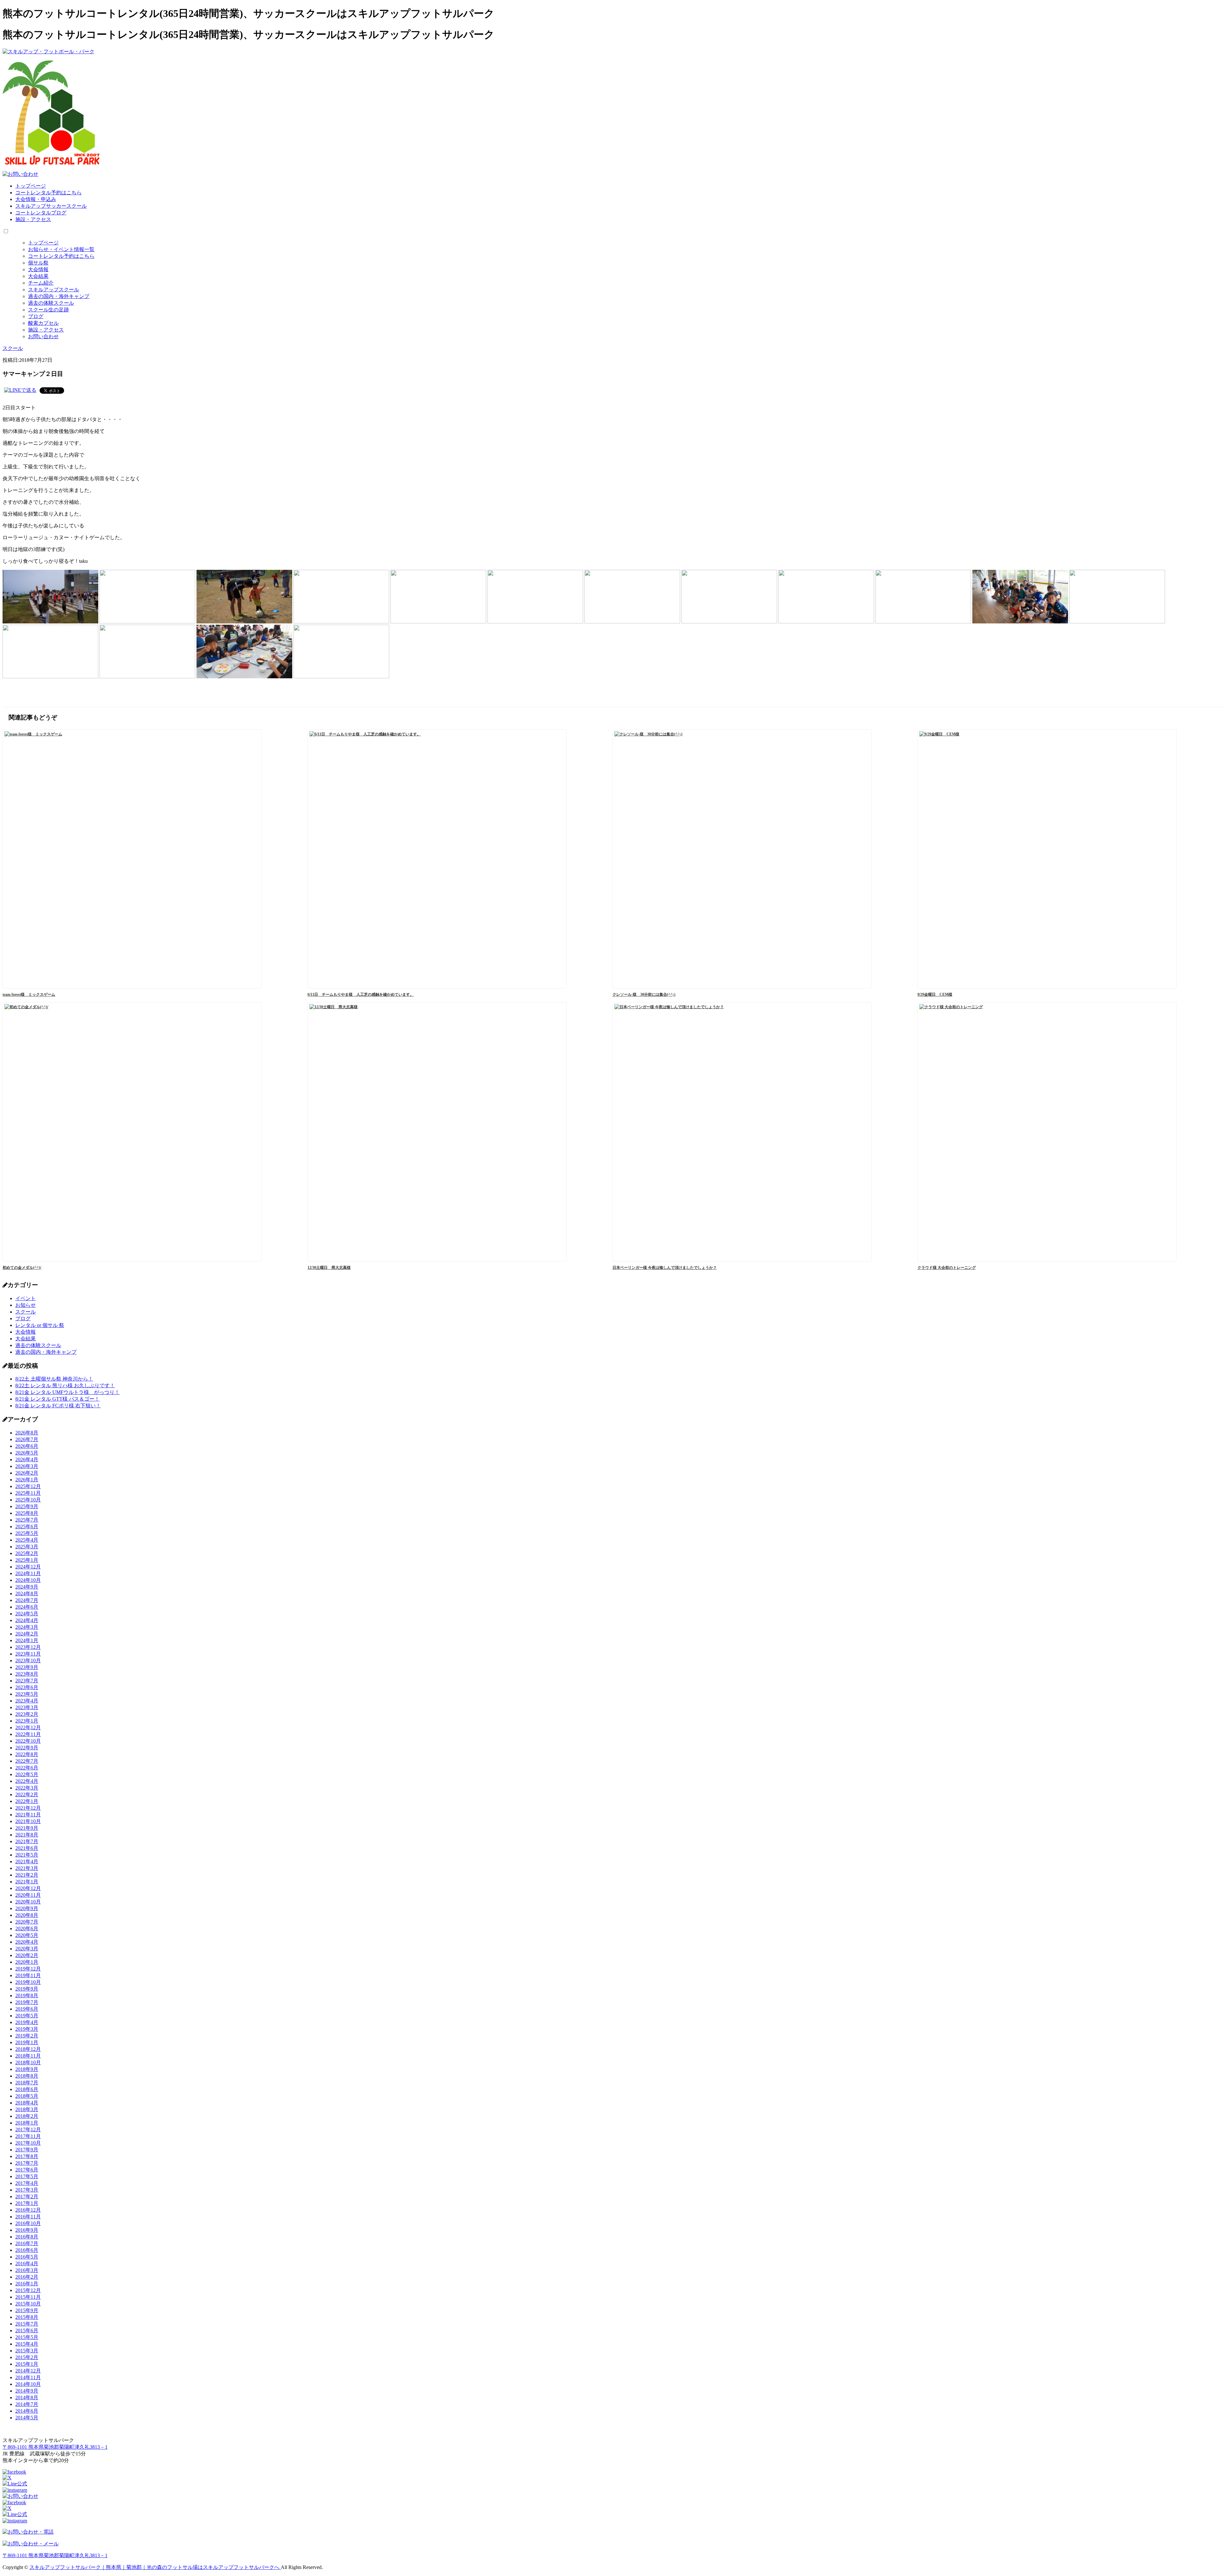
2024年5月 (27, 1614)
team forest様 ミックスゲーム (29, 994)
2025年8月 (27, 1513)
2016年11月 (28, 2217)
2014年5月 (27, 2418)
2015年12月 (28, 2290)
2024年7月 (27, 1600)
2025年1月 (27, 1560)
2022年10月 (28, 1741)
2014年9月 (27, 2391)
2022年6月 (27, 1768)
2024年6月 (27, 1607)
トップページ (31, 186)
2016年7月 (27, 2243)
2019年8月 (27, 1995)
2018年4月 (27, 2103)
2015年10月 (28, 2304)
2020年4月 (27, 1942)
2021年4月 (27, 1861)
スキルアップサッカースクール (51, 206)
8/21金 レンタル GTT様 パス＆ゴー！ (57, 1399)
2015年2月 (27, 2357)
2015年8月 (27, 2317)
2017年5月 (27, 2176)
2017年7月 (27, 2163)
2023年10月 (28, 1660)
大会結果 (38, 276)
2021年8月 (27, 1835)
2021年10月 (28, 1821)
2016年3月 (27, 2270)
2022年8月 (27, 1754)
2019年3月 (27, 2029)
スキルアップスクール (54, 290)
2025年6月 (27, 1526)
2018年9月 (27, 2069)
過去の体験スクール (51, 303)
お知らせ (26, 1305)
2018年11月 (28, 2056)
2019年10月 (28, 1982)
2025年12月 (28, 1486)
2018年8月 (27, 2076)
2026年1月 (27, 1480)
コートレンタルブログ (41, 213)
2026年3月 (27, 1466)
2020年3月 (27, 1949)
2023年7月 (27, 1681)
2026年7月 (27, 1439)
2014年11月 (28, 2377)
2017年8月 (27, 2156)
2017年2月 (27, 2196)
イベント (26, 1298)
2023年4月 (27, 1701)
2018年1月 (27, 2123)
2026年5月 (27, 1453)
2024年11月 (28, 1573)
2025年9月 (27, 1506)
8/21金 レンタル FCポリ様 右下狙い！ (58, 1406)
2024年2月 (27, 1634)
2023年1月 (27, 1721)
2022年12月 (28, 1727)
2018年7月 (27, 2083)
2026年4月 (27, 1459)
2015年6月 (27, 2330)
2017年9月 (27, 2150)
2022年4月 (27, 1781)
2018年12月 (28, 2049)
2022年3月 (27, 1788)
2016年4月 (27, 2263)
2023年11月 (28, 1654)
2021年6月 (27, 1848)
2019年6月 (27, 2009)
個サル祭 (38, 263)
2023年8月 (27, 1674)
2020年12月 (28, 1888)
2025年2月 (27, 1553)
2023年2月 (27, 1714)
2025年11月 (28, 1493)
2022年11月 (28, 1734)
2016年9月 (27, 2230)
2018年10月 (28, 2062)
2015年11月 (28, 2297)
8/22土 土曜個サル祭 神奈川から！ (54, 1379)
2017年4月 (27, 2183)
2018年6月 (27, 2089)
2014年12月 (28, 2371)
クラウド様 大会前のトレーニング (947, 1268)
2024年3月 (27, 1627)
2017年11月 (28, 2136)
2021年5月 (27, 1855)
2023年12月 (28, 1647)
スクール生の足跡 (48, 310)
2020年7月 (27, 1922)
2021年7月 (27, 1841)
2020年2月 (27, 1955)
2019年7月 (27, 2002)
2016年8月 (27, 2237)
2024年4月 (27, 1620)
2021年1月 (27, 1882)
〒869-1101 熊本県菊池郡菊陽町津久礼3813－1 (55, 2447)
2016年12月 (28, 2210)
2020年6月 (27, 1928)
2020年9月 (27, 1908)
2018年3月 (27, 2109)
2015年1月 (27, 2364)
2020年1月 (27, 1962)
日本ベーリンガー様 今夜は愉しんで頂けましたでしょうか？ (665, 1268)
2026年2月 (27, 1473)
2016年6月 (27, 2250)
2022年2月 (27, 1794)
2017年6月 (27, 2170)
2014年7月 (27, 2404)
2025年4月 (27, 1540)
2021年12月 (28, 1808)
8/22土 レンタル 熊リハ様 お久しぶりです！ (65, 1385)
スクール (26, 1312)
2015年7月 (27, 2324)
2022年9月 (27, 1748)
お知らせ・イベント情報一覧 (61, 249)
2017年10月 (28, 2143)
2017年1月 (27, 2203)
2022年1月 (27, 1801)
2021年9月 (27, 1828)
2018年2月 (27, 2116)
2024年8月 (27, 1593)
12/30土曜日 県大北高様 (329, 1268)
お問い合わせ (43, 336)
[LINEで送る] (20, 390)
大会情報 (38, 269)
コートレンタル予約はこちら (48, 193)
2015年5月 (27, 2337)
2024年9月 (27, 1587)
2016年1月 (27, 2284)
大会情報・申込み (36, 199)
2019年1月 (27, 2042)
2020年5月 (27, 1935)
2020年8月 (27, 1915)
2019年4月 (27, 2022)
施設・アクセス (33, 219)
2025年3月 (27, 1547)
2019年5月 (27, 2016)
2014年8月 (27, 2397)
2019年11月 (28, 1975)
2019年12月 (28, 1969)
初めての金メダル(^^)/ (22, 1268)
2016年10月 (28, 2223)
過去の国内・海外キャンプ (59, 296)
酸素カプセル (43, 323)
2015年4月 (27, 2344)
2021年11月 (28, 1815)
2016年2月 (27, 2277)
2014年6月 (27, 2411)
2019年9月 (27, 1989)
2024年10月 (28, 1580)
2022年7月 (27, 1761)
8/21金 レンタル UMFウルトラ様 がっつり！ (67, 1392)
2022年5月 (27, 1774)
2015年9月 (27, 2310)
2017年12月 (28, 2129)
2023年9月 (27, 1667)
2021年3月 (27, 1868)
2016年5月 (27, 2257)
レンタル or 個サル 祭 (40, 1325)
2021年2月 (27, 1875)
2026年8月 (27, 1433)
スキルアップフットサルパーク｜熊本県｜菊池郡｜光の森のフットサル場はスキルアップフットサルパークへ (155, 2567)
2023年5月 (27, 1694)
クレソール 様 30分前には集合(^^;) (644, 994)
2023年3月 (27, 1707)
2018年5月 (27, 2096)
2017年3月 (27, 2190)
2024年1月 (27, 1640)
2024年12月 (28, 1567)
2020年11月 (28, 1895)
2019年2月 (27, 2036)
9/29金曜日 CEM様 (935, 994)
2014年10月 (28, 2384)
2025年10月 (28, 1500)
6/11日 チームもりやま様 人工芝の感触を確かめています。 (361, 994)
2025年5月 (27, 1533)
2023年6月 (27, 1687)
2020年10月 (28, 1902)
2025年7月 (27, 1520)
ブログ (36, 316)
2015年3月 (27, 2351)
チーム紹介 (41, 283)
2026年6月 (27, 1446)
